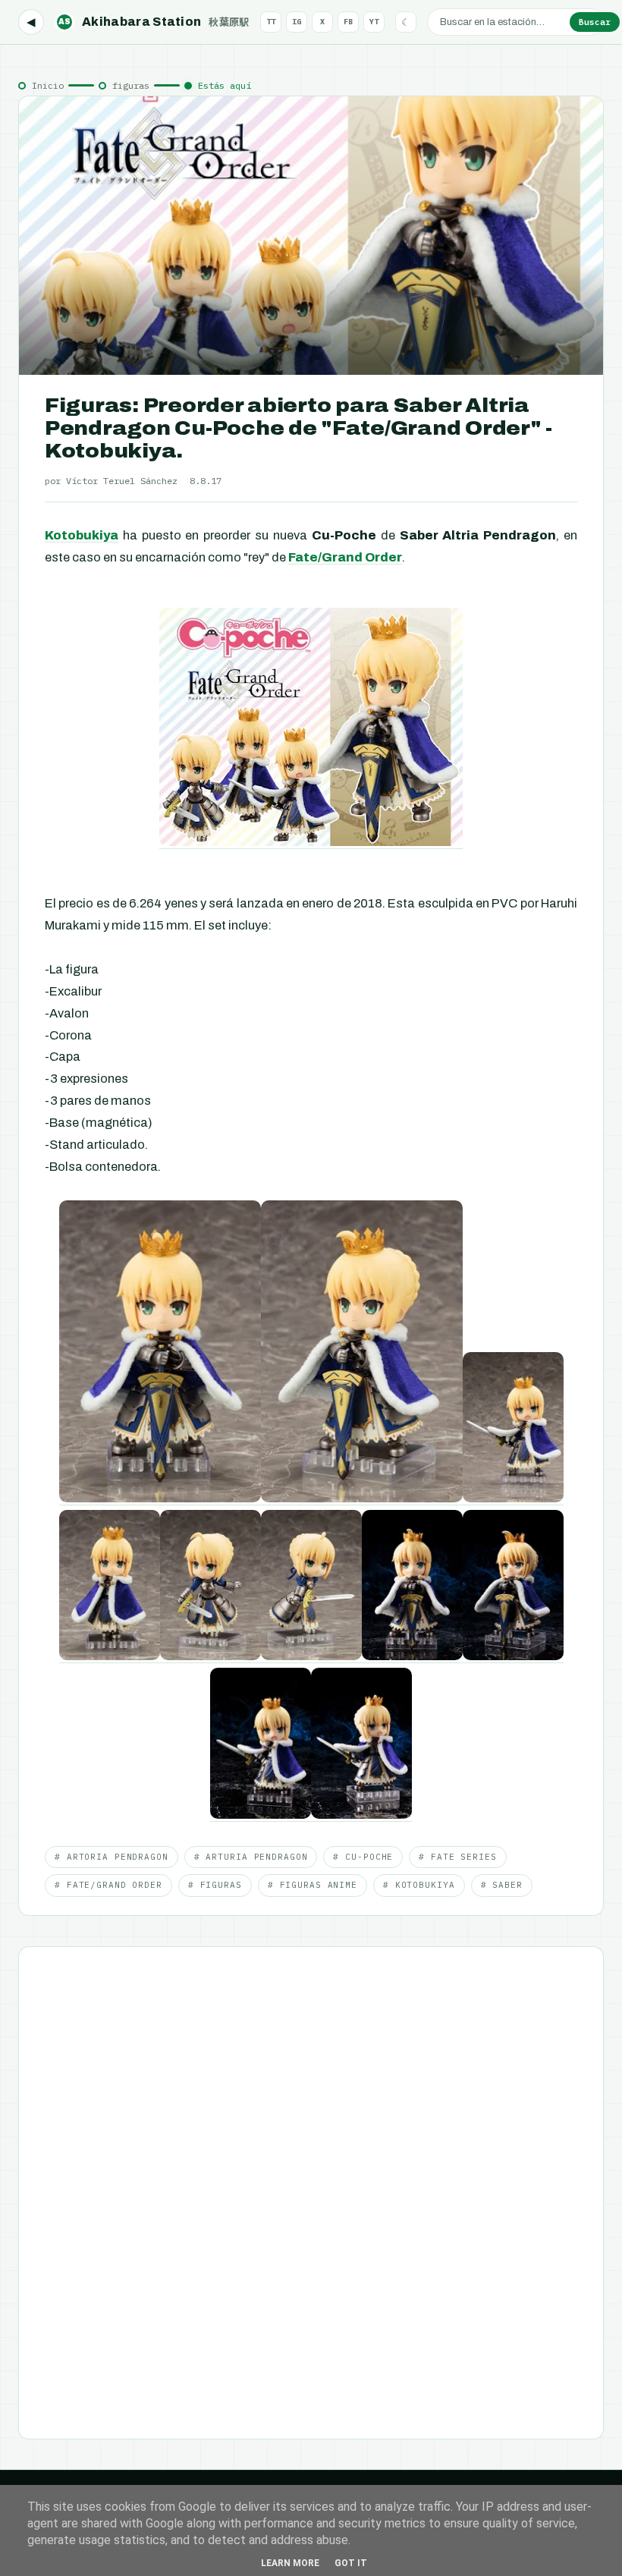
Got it (351, 2563)
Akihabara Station (154, 22)
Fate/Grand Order (345, 557)
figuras (131, 85)
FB (348, 22)
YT (374, 22)
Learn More (290, 2563)
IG (297, 22)
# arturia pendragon (251, 1857)
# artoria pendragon (112, 1857)
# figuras (215, 1885)
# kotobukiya (419, 1885)
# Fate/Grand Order (108, 1885)
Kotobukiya (82, 535)
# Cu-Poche (363, 1857)
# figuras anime (313, 1885)
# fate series (457, 1857)
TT (271, 22)
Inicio (48, 85)
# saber (502, 1885)
